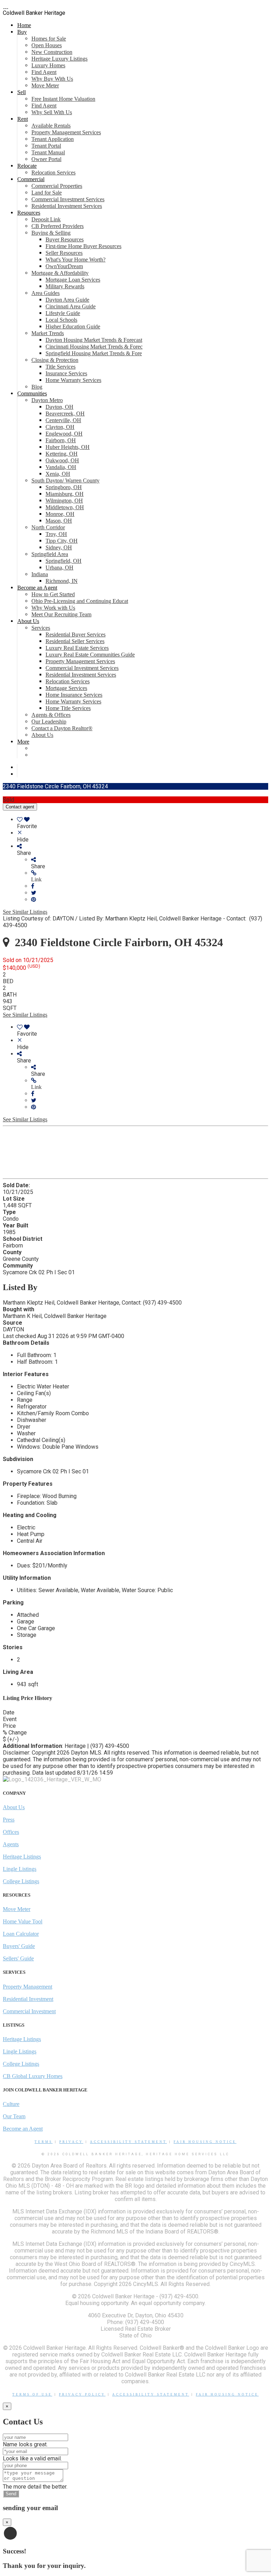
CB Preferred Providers (58, 226)
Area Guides (46, 293)
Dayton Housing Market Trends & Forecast (94, 340)
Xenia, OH (58, 474)
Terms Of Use (32, 2395)
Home (24, 25)
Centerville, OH (63, 420)
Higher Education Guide (73, 326)
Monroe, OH (60, 514)
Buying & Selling (51, 233)
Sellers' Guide (18, 1958)
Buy (22, 32)
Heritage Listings (22, 1857)
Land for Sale (47, 193)
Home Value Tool (23, 1921)
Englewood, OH (64, 434)
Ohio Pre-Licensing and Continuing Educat (80, 601)
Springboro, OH (64, 487)
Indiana (40, 574)
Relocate (27, 166)
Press (9, 1820)
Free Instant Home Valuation (63, 99)
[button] (150, 876)
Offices (11, 1832)
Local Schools (61, 320)
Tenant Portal (46, 146)
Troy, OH (56, 534)
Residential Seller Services (75, 641)
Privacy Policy (82, 2395)
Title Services (61, 367)
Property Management (28, 1987)
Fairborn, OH (61, 440)
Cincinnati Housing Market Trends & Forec (94, 347)
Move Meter (45, 85)
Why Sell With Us (52, 112)
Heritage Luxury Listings (59, 59)
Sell (22, 92)
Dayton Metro (47, 400)
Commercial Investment (29, 2011)
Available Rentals (51, 126)
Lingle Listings (20, 1869)
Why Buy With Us (52, 79)
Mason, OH (59, 521)
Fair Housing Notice (205, 2142)
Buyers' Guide (19, 1946)
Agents (11, 1844)
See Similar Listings (25, 912)
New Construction (52, 52)
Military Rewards (65, 286)
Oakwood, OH (62, 460)
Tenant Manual (48, 152)
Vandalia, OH (61, 467)
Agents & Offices (51, 715)
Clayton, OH (60, 427)
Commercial (31, 179)
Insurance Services (66, 373)
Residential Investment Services (67, 206)
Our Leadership (49, 722)
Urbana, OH (59, 568)
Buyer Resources (65, 239)
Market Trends (48, 333)
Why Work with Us (53, 608)
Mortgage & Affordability (60, 273)
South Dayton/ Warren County (65, 480)
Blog (37, 387)
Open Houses (47, 45)
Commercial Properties (57, 186)
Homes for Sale (49, 39)
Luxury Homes (48, 65)
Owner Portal (46, 159)
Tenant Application (53, 139)
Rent (23, 119)
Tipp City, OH (62, 541)
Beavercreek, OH (65, 414)
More (23, 742)
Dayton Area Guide (67, 300)
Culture (11, 2104)
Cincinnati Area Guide (71, 306)
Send (11, 2494)
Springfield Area (50, 554)
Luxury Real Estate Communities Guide (90, 655)
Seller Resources (64, 253)
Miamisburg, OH (65, 494)
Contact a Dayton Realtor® (62, 728)
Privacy (71, 2142)
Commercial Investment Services (68, 199)
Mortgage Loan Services (73, 280)
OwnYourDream (64, 266)
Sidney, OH (59, 547)
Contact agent (20, 807)
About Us (28, 621)
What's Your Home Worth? (76, 260)
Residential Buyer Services (76, 634)
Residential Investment (28, 1999)
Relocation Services (53, 172)
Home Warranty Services (73, 380)
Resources (29, 213)
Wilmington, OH (64, 501)
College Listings (21, 1881)
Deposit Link (46, 219)
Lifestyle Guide (63, 313)
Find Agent (44, 72)
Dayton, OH (59, 407)
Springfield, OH (64, 561)
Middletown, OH (65, 507)
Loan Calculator (21, 1934)
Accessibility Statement (128, 2142)
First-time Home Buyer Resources (83, 246)
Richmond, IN (62, 581)
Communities (32, 393)
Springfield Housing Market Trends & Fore (94, 353)
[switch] (143, 823)
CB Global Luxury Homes (33, 2076)
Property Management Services (66, 132)
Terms (44, 2142)
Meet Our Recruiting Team (61, 614)
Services (41, 628)
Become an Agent (37, 588)
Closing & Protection (55, 360)
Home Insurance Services (74, 695)
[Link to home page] (6, 6)
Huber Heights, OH (68, 447)
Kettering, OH (62, 454)
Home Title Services (68, 708)
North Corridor (48, 527)
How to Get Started (53, 594)
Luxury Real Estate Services (77, 648)
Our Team (14, 2116)
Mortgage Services (66, 688)
